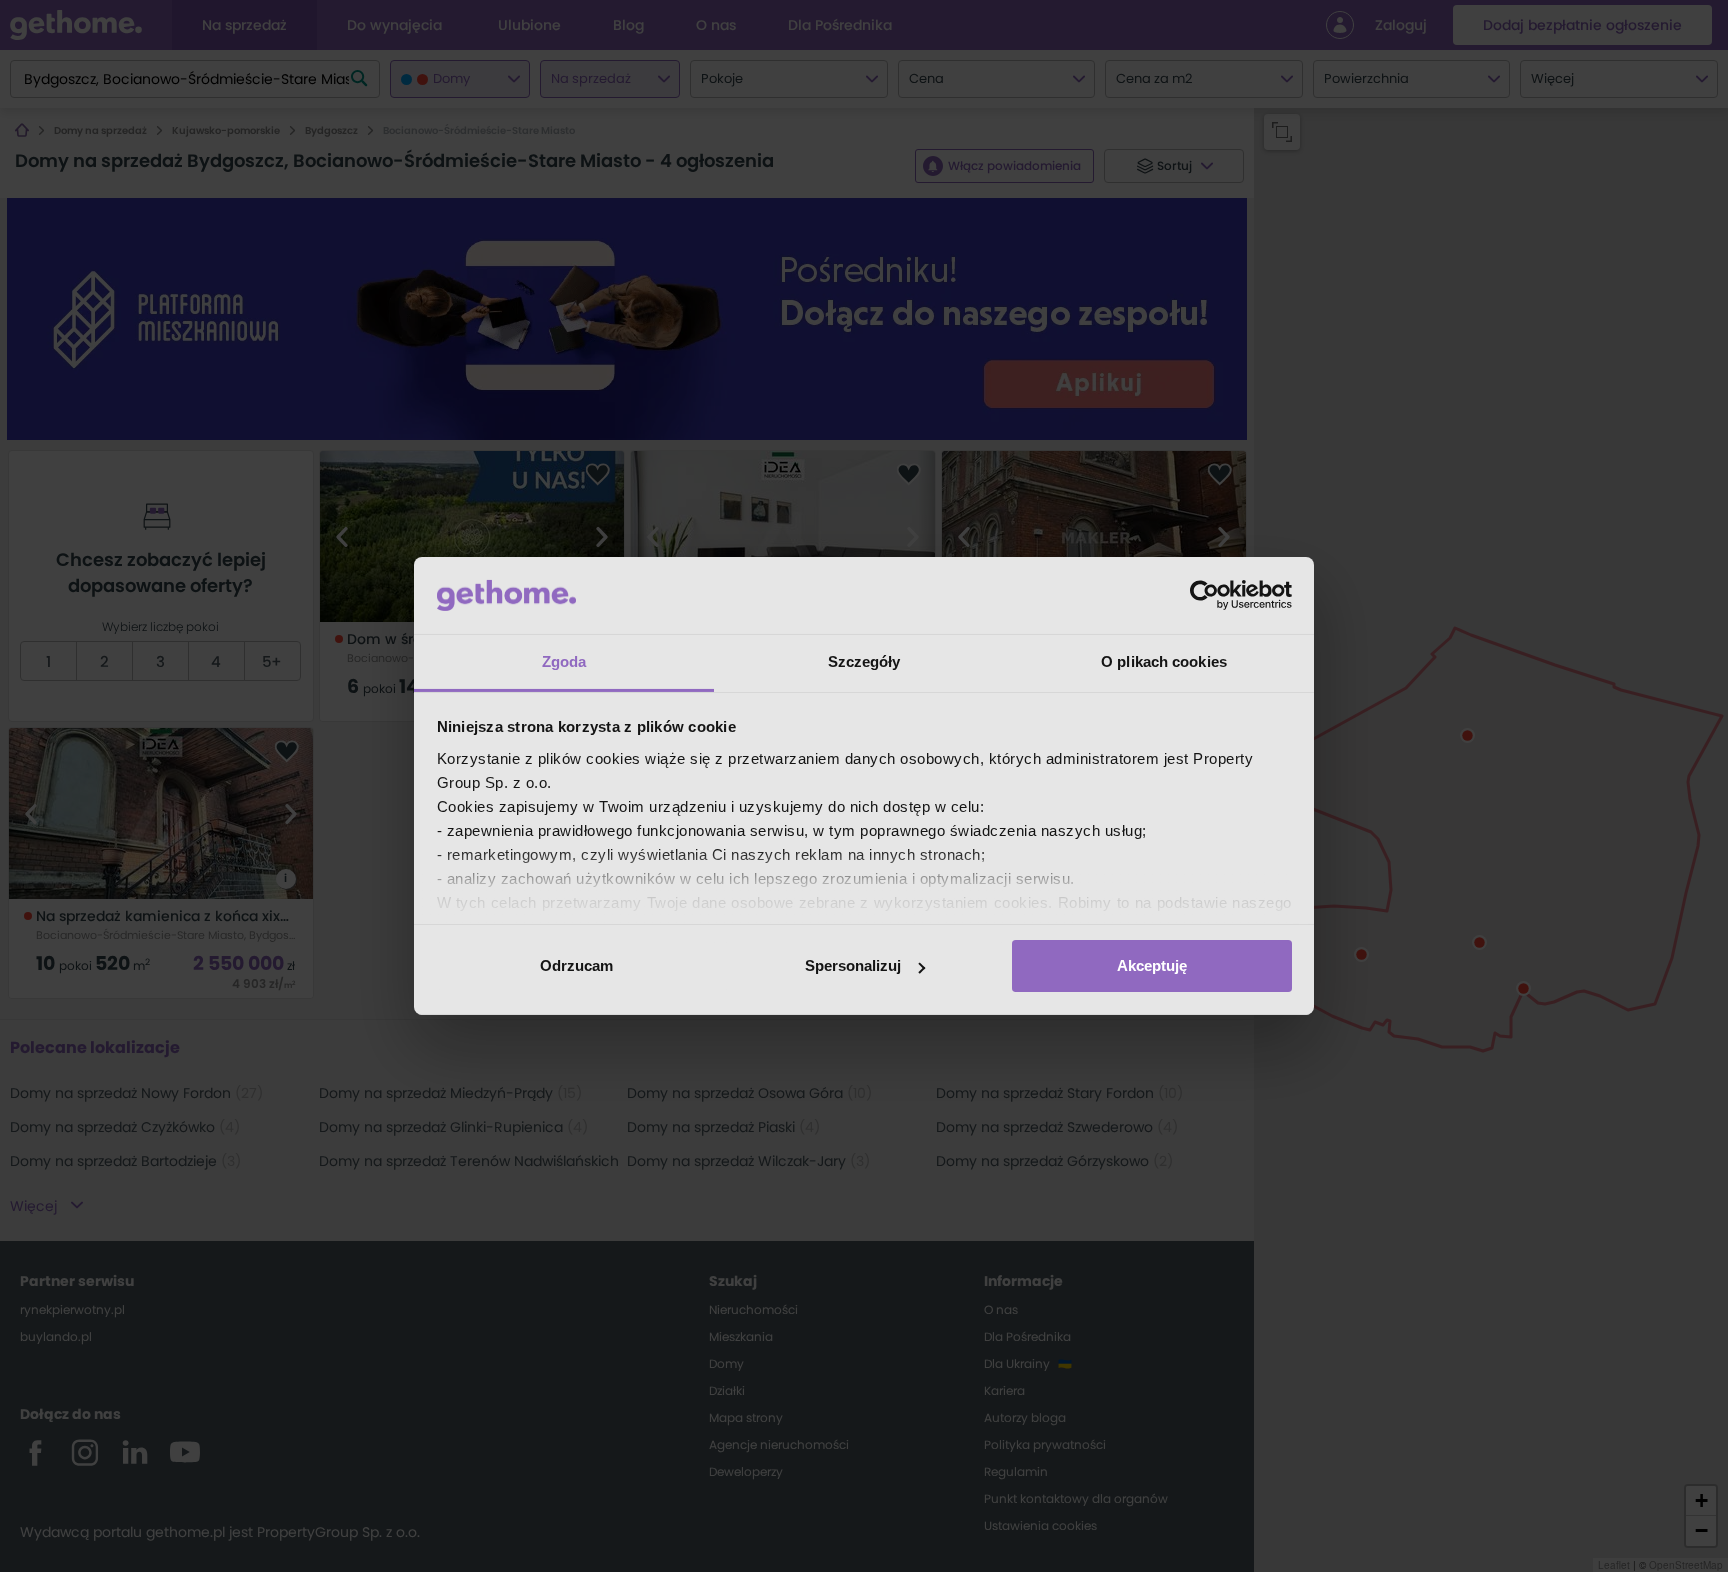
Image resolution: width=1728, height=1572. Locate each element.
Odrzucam (576, 965)
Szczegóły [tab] (864, 661)
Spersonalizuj (853, 965)
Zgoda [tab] (564, 661)
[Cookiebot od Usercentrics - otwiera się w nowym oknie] (1204, 595)
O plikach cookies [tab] (1164, 661)
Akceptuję (1152, 965)
